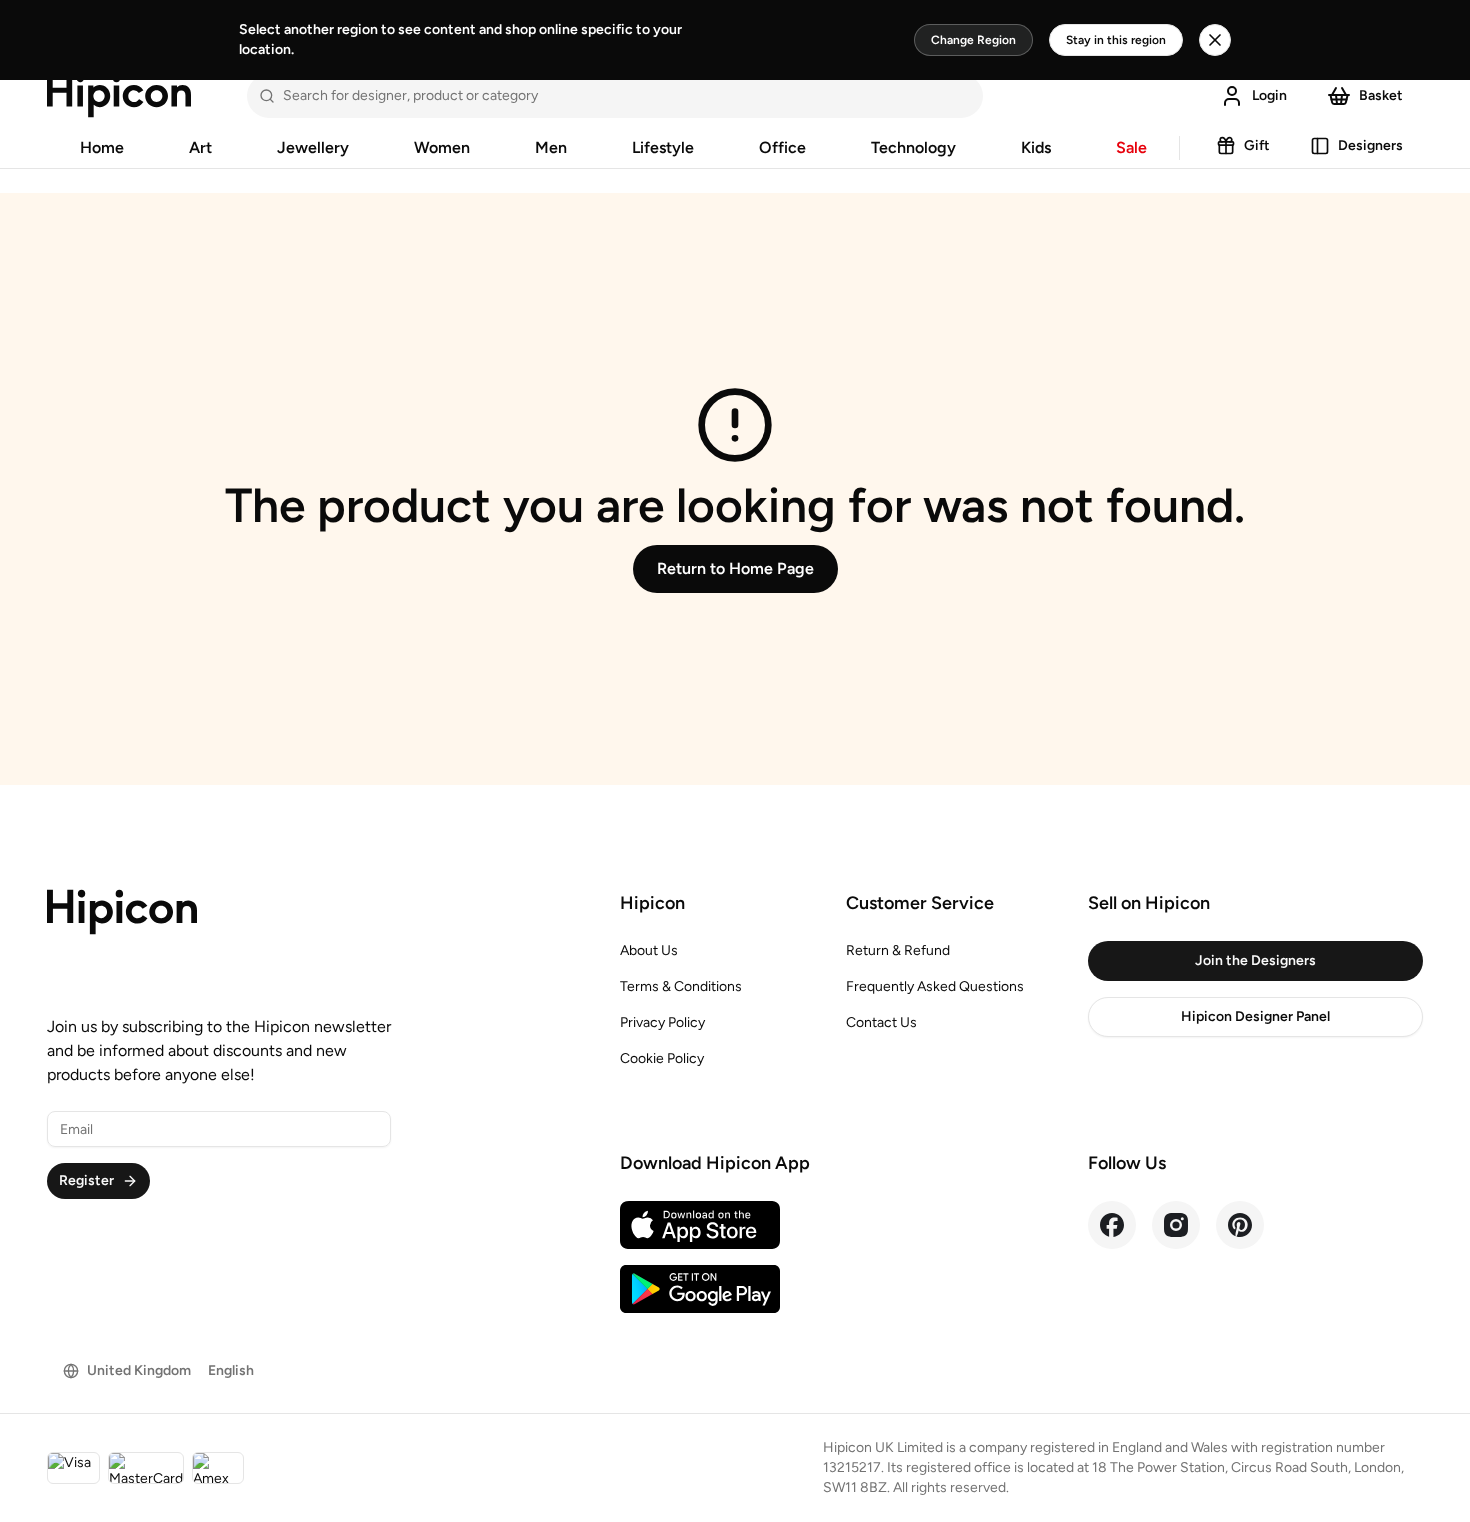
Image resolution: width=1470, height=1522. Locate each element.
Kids (1036, 147)
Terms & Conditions (681, 986)
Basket (1381, 95)
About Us (649, 950)
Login (1269, 95)
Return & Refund (898, 950)
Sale (1131, 147)
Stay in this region (1116, 40)
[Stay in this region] (1215, 40)
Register (86, 1180)
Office (782, 147)
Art (200, 147)
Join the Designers (1255, 960)
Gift (1257, 145)
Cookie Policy (662, 1058)
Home (102, 147)
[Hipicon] (119, 96)
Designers (1370, 145)
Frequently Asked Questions (935, 986)
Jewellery (313, 147)
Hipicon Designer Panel (1255, 1016)
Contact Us (881, 1022)
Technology (913, 147)
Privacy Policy (662, 1022)
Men (551, 147)
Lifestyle (663, 147)
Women (442, 147)
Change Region (973, 40)
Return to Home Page (735, 568)
